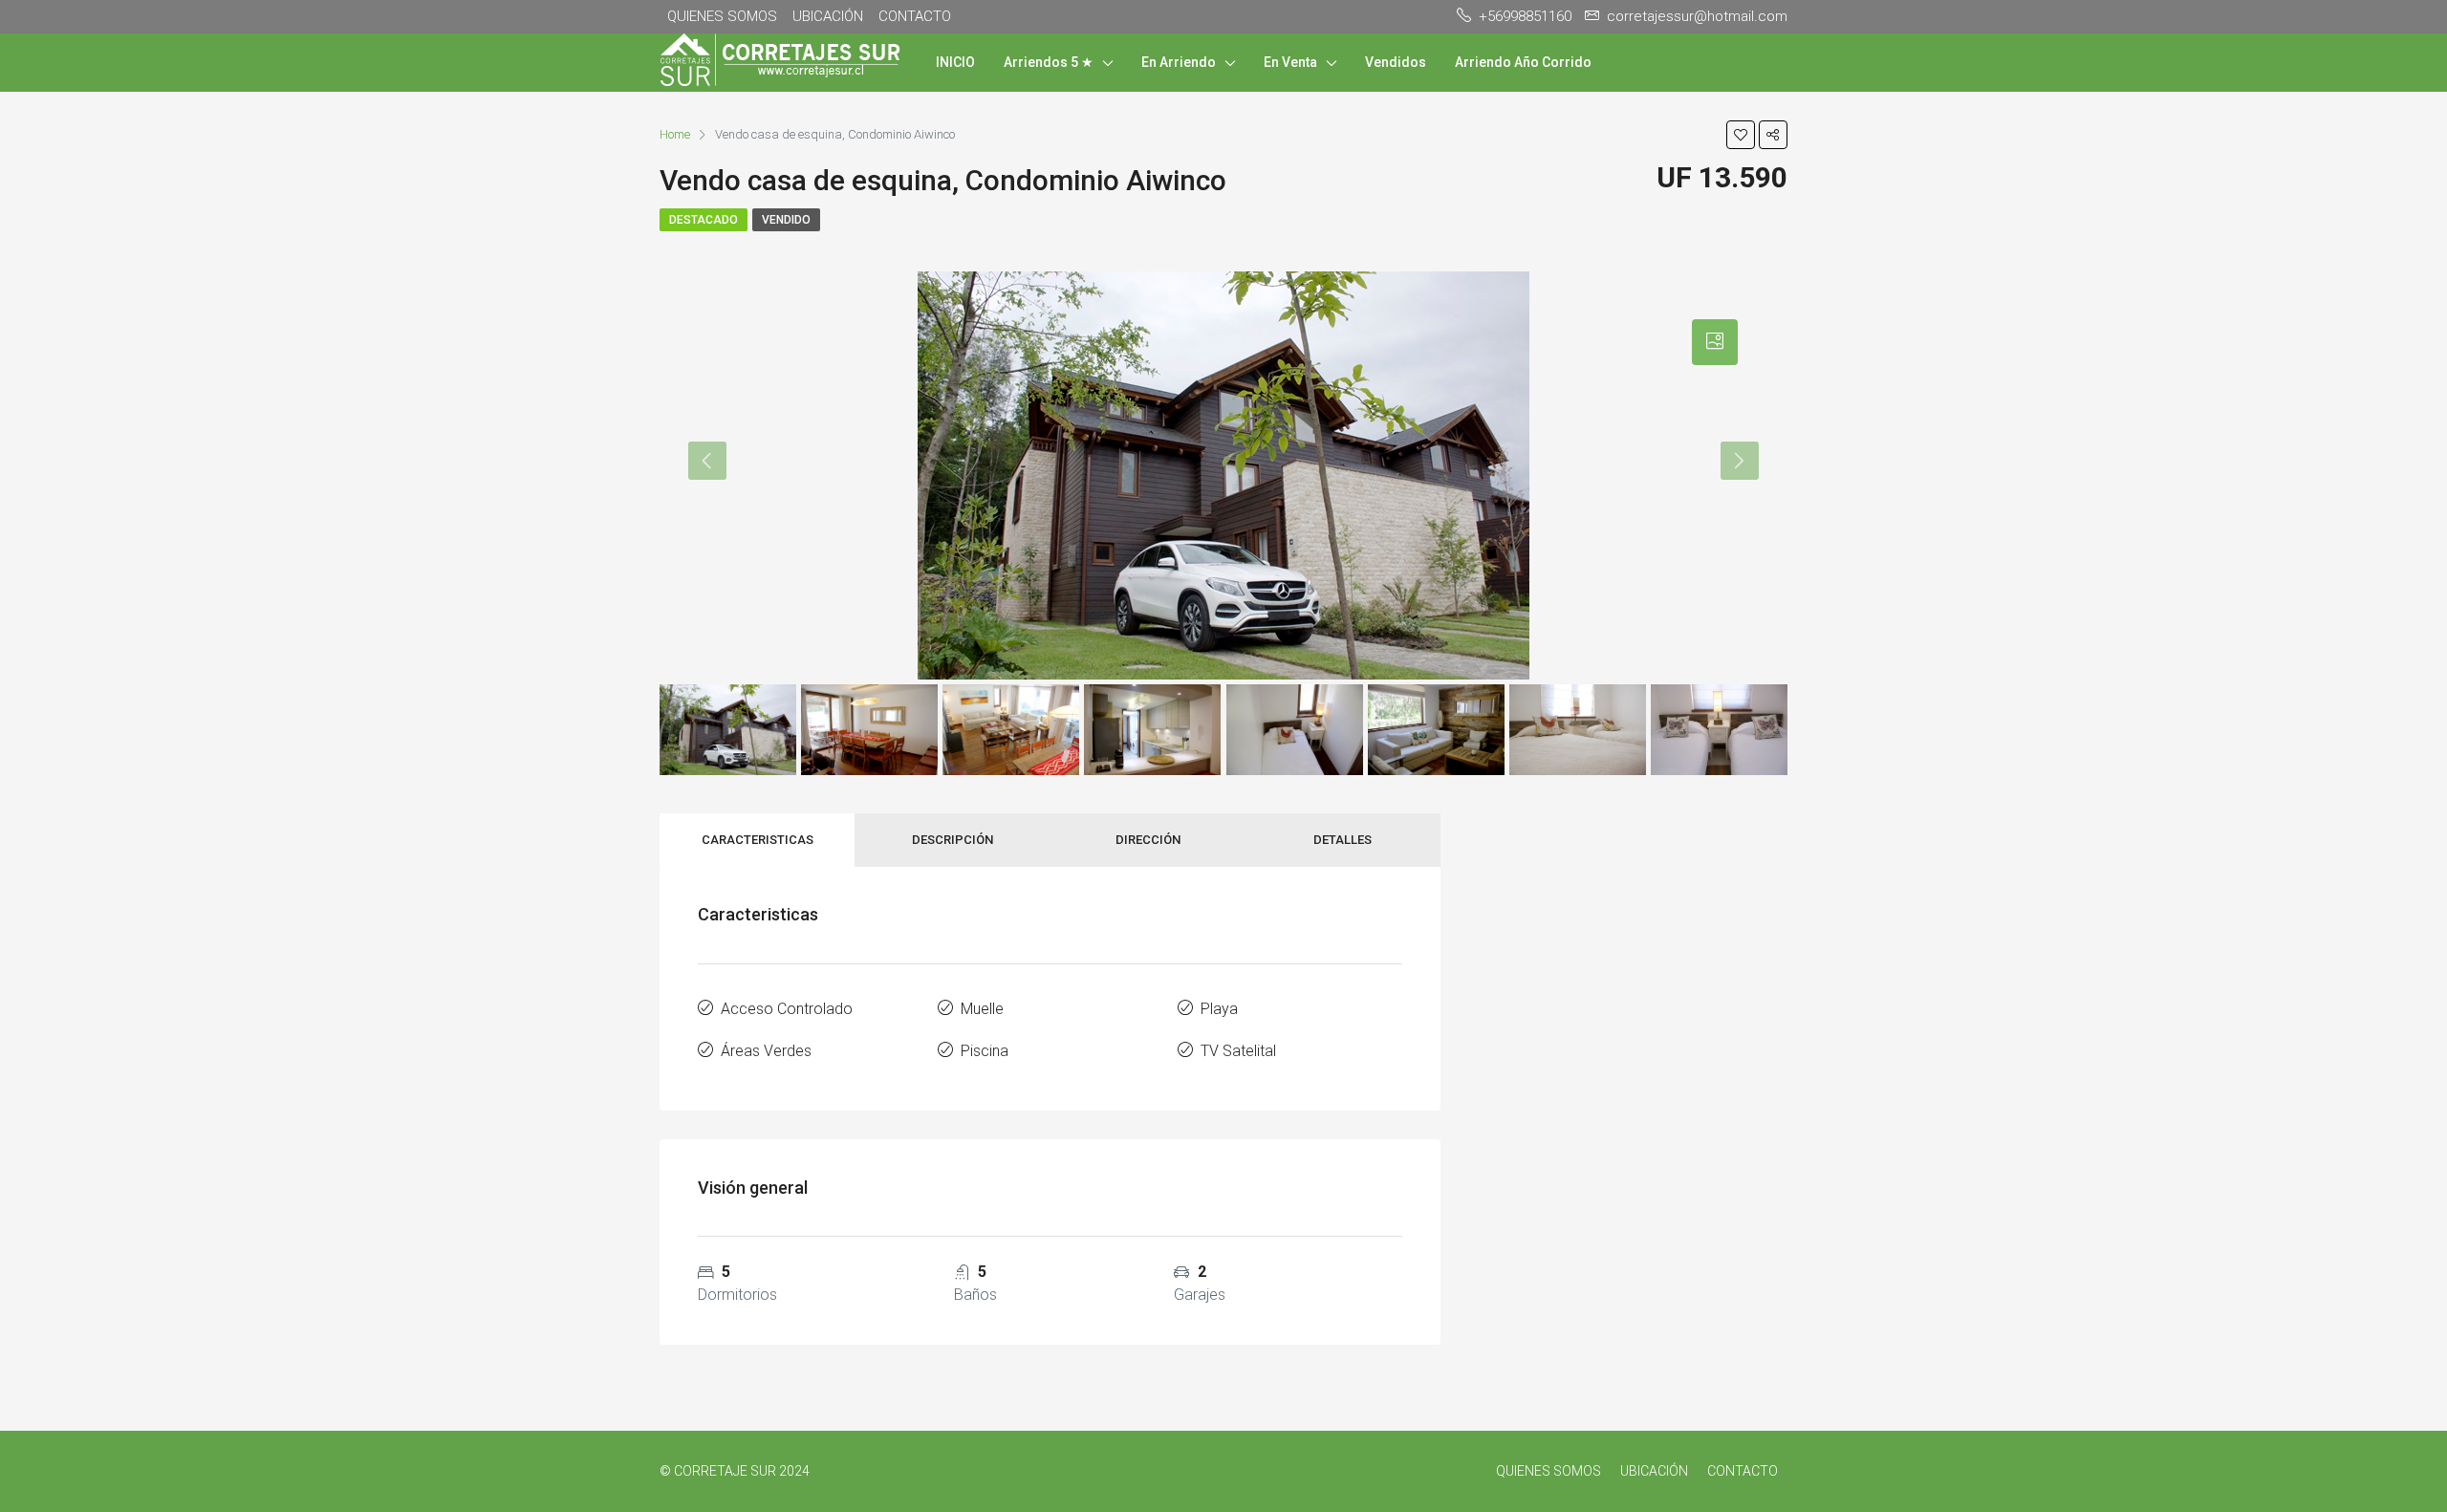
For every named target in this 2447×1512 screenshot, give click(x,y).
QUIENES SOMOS (722, 16)
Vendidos (1396, 62)
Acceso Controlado (787, 1009)
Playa (1219, 1009)
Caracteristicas (758, 840)
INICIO (955, 62)
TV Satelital (1238, 1051)
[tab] (1715, 342)
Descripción (953, 840)
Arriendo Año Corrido (1523, 62)
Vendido (786, 220)
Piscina (985, 1051)
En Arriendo (1179, 62)
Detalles (1343, 840)
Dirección (1148, 840)
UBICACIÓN (828, 16)
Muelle (982, 1009)
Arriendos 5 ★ (1049, 62)
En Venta (1290, 62)
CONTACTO (915, 16)
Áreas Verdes (766, 1051)
